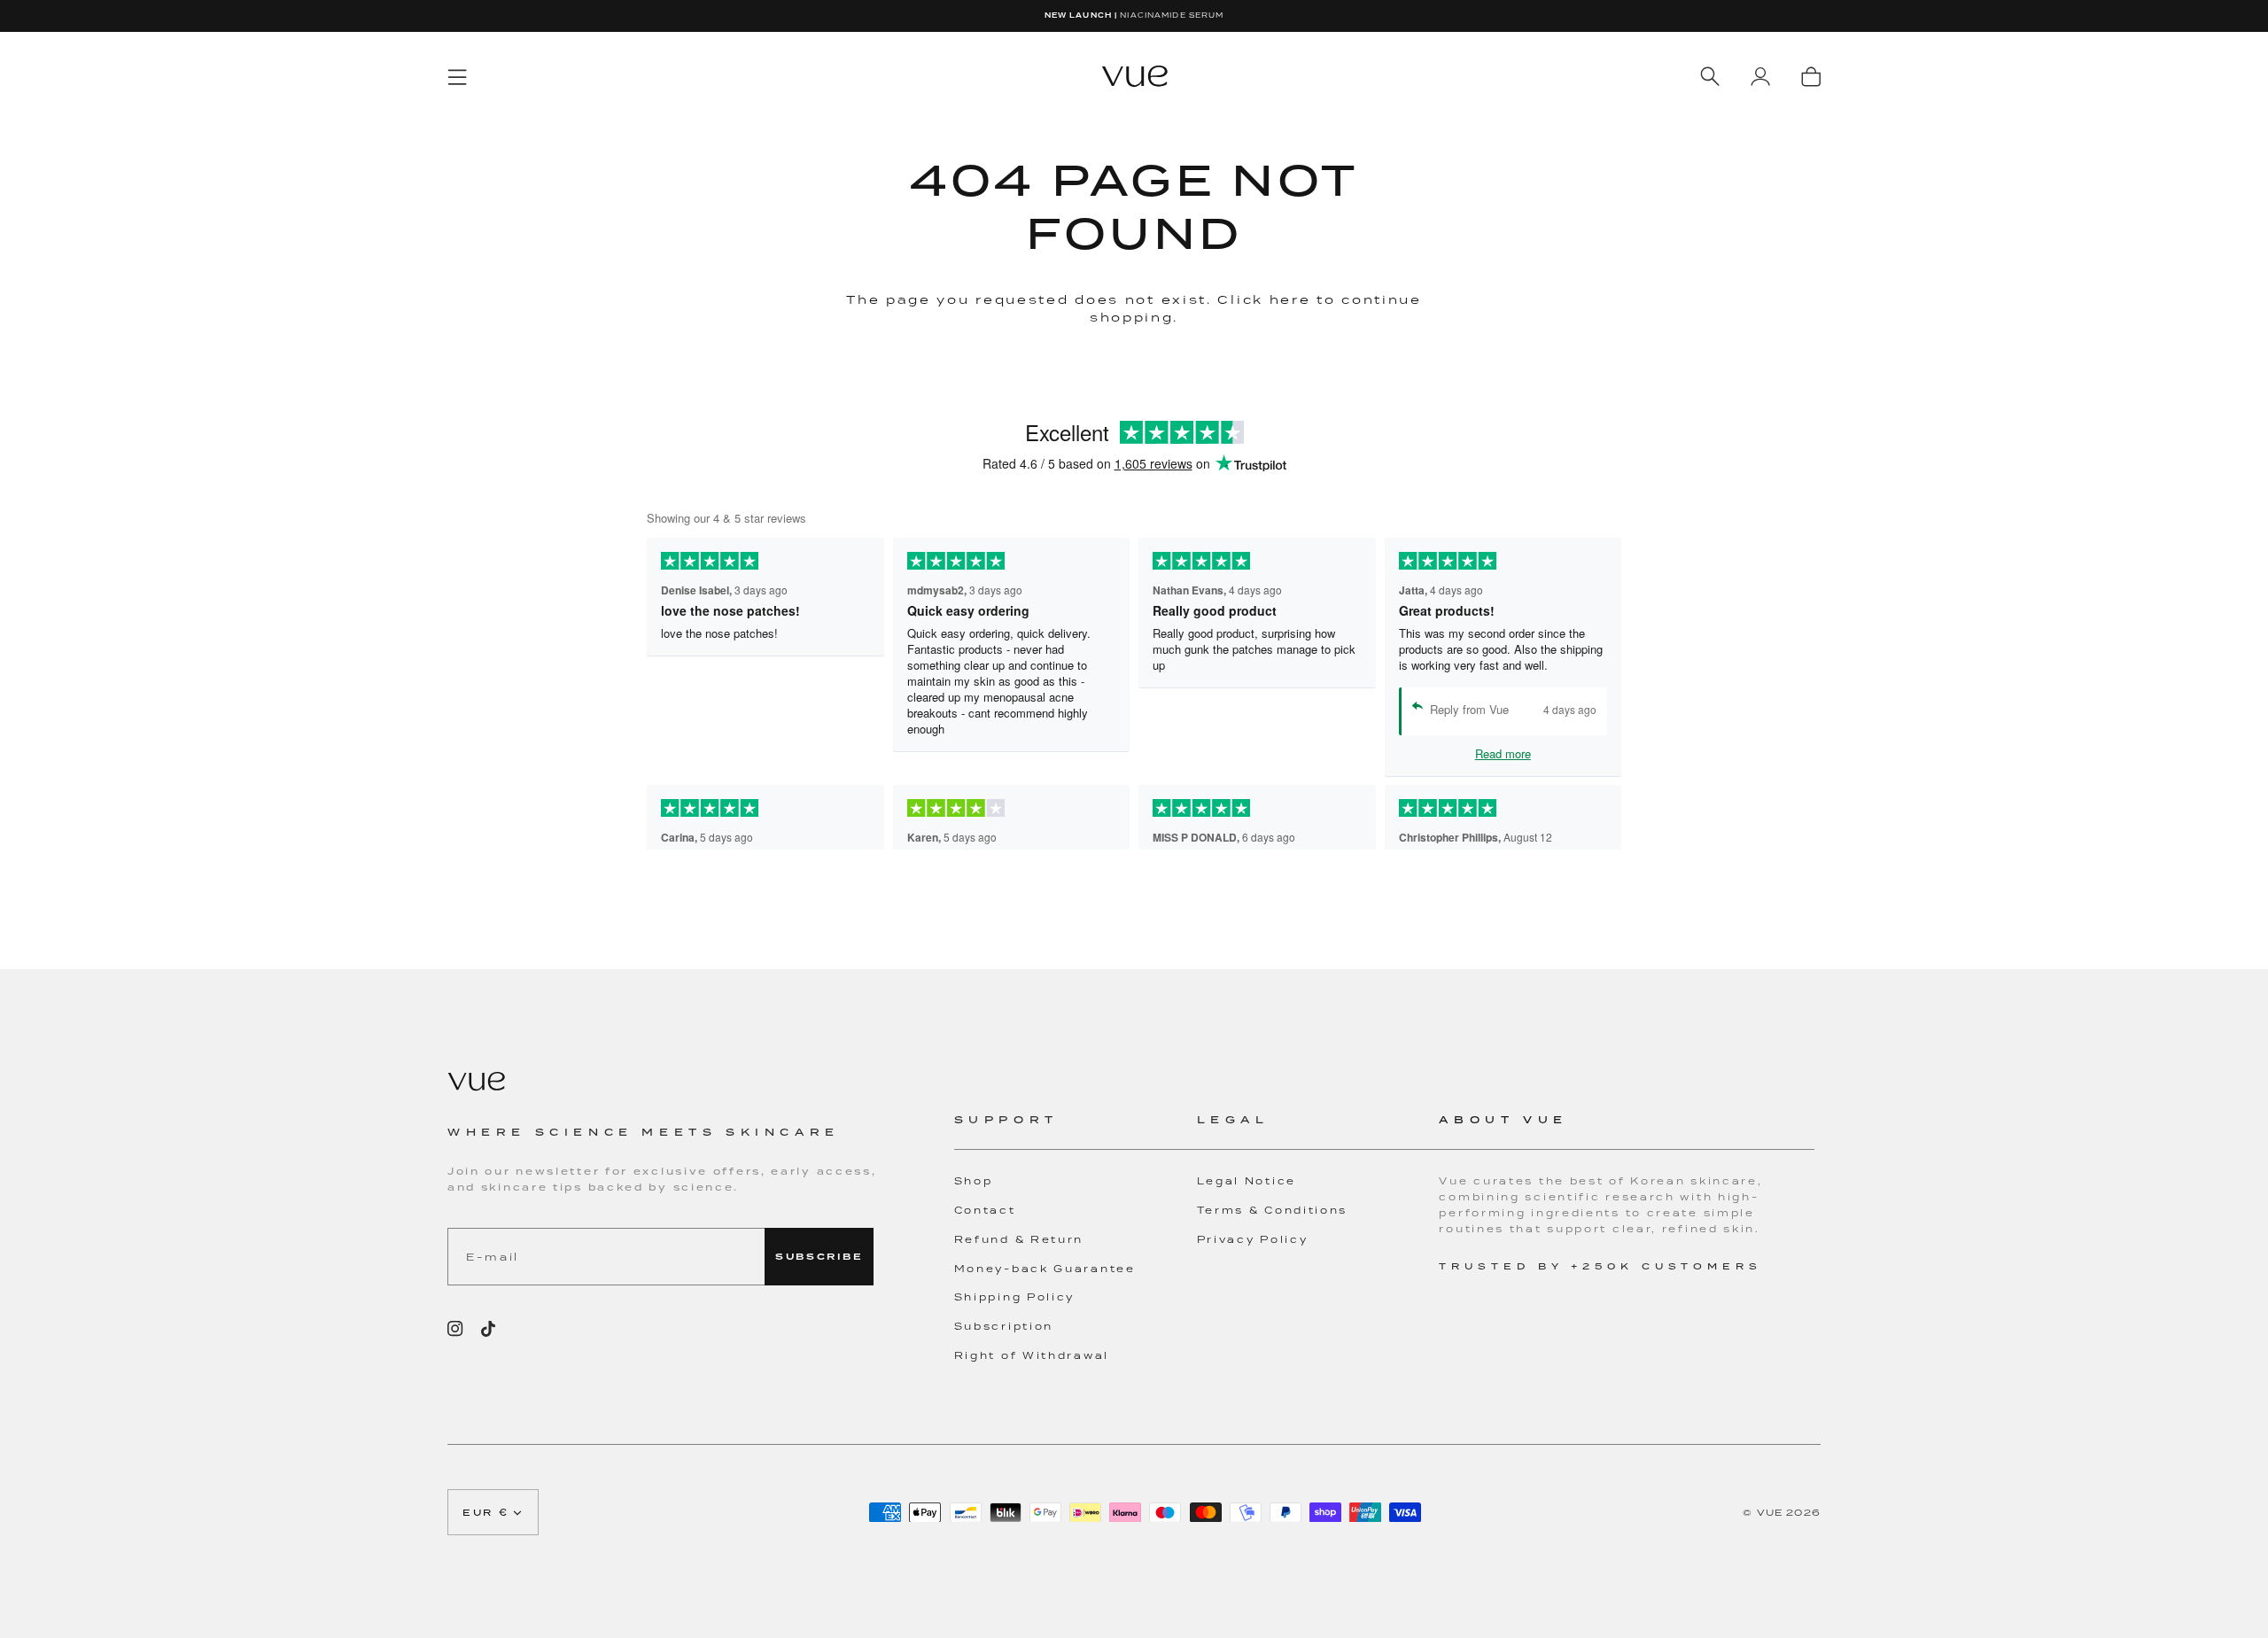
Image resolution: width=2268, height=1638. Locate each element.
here (1290, 299)
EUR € (486, 1512)
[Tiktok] (488, 1329)
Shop (974, 1181)
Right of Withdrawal (1032, 1355)
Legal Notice (1247, 1181)
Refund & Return (1019, 1239)
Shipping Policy (1015, 1297)
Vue (1770, 1512)
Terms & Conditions (1273, 1210)
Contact (985, 1210)
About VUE (1503, 1119)
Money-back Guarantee (1045, 1269)
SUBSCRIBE (819, 1257)
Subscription (1004, 1326)
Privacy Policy (1253, 1239)
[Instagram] (455, 1329)
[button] (1076, 1130)
